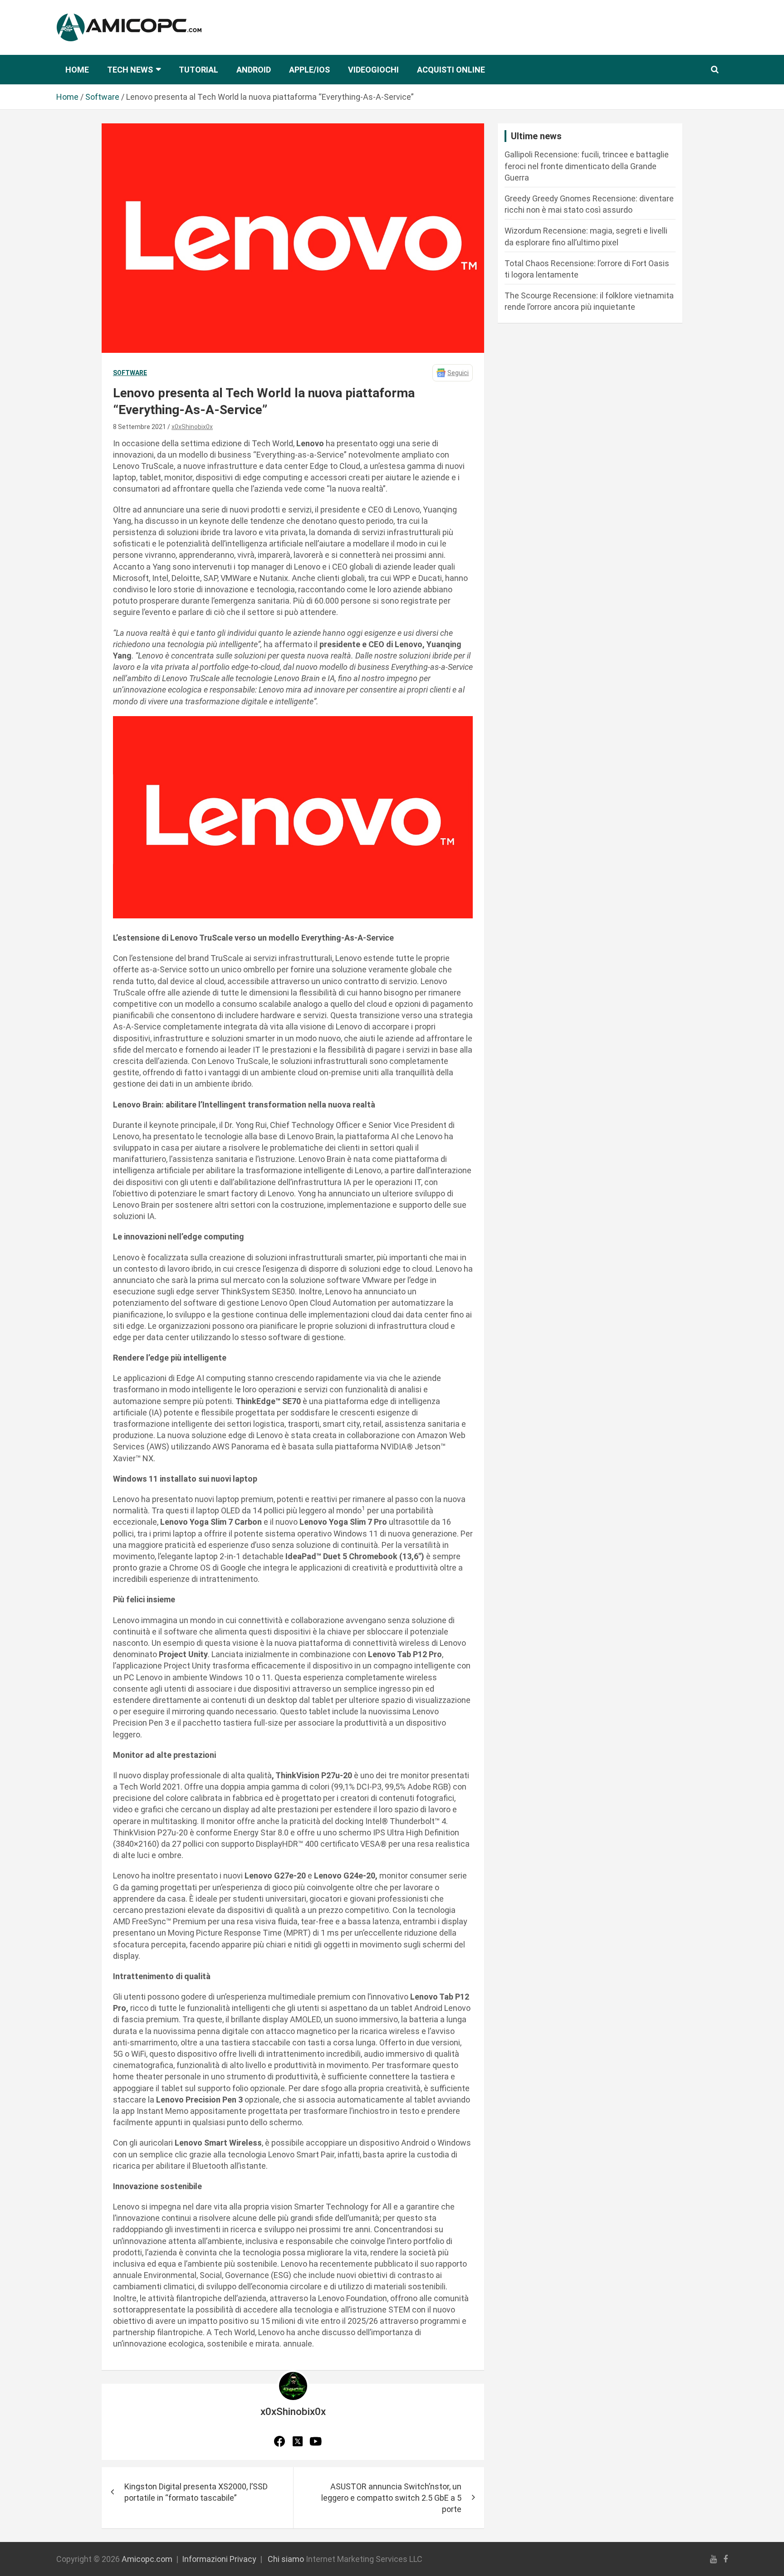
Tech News (130, 70)
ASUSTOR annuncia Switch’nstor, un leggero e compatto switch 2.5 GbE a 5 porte (391, 2498)
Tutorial (198, 70)
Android (254, 70)
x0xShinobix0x (192, 427)
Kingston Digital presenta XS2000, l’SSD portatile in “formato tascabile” (196, 2492)
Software (130, 373)
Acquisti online (451, 70)
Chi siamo (286, 2559)
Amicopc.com (147, 2559)
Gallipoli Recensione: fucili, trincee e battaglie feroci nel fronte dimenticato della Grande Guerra (587, 166)
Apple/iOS (309, 70)
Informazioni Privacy (219, 2559)
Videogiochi (373, 70)
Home (77, 70)
